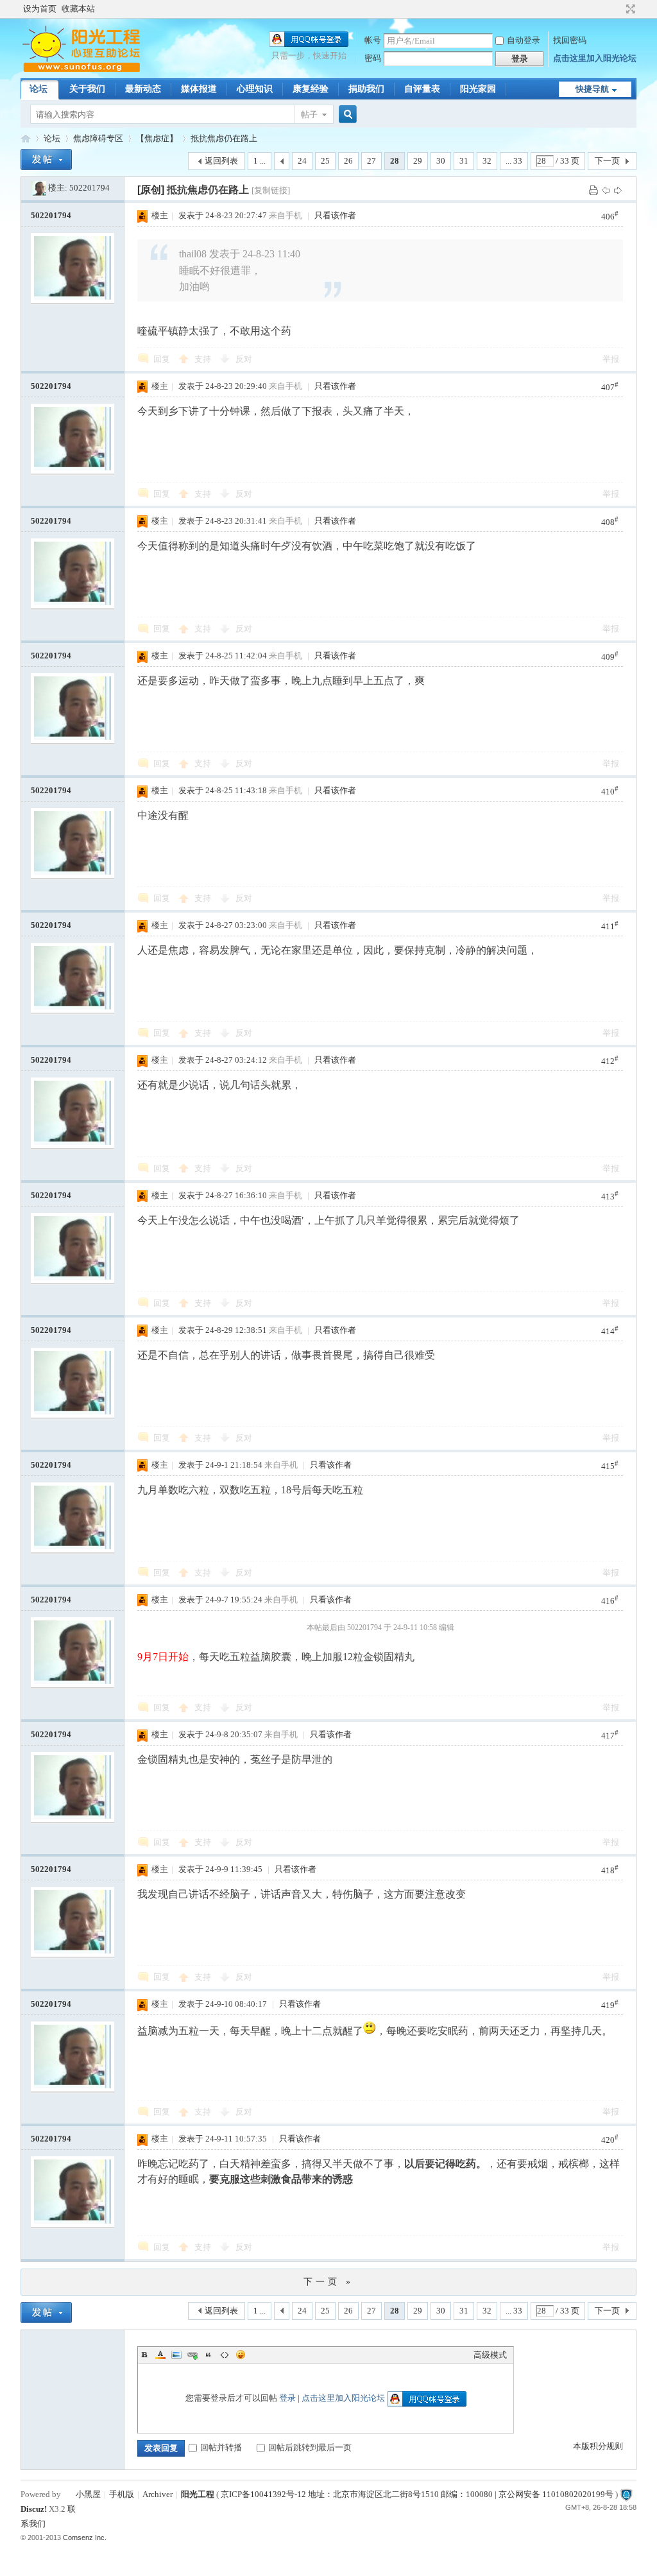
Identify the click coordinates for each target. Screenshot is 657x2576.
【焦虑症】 (157, 138)
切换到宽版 (629, 9)
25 (325, 161)
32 (487, 161)
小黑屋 (88, 2494)
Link (192, 2355)
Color (160, 2355)
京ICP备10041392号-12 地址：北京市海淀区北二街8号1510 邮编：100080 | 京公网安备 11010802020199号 (417, 2494)
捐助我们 (366, 89)
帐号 (373, 40)
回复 (162, 359)
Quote (209, 2355)
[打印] (593, 190)
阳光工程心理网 (26, 138)
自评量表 (422, 89)
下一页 (607, 161)
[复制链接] (271, 190)
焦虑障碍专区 (98, 138)
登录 (287, 2398)
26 (348, 161)
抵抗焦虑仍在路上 (224, 138)
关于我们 (87, 89)
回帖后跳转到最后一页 (310, 2447)
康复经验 (311, 89)
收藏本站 (78, 9)
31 (464, 161)
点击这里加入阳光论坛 (595, 58)
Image (176, 2355)
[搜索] (346, 115)
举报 (611, 359)
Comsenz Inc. (85, 2537)
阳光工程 (198, 2494)
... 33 (514, 161)
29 (418, 161)
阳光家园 (478, 89)
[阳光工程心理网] (81, 70)
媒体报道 (199, 89)
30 (441, 161)
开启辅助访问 (619, 9)
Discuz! (34, 2509)
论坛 (38, 89)
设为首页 (40, 9)
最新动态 (143, 89)
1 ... (260, 161)
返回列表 (221, 161)
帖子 (309, 115)
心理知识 (255, 89)
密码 (373, 58)
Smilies (241, 2355)
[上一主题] (606, 190)
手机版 (122, 2494)
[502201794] (38, 188)
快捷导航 (592, 89)
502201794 (90, 188)
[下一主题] (618, 190)
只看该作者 (335, 215)
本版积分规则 (598, 2446)
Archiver (158, 2494)
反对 (244, 359)
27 (371, 161)
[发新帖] (46, 159)
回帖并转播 (221, 2447)
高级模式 (490, 2355)
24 (302, 161)
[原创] (151, 190)
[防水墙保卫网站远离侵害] (626, 2494)
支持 (204, 359)
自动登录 (524, 40)
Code (225, 2355)
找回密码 (570, 40)
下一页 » (328, 2282)
